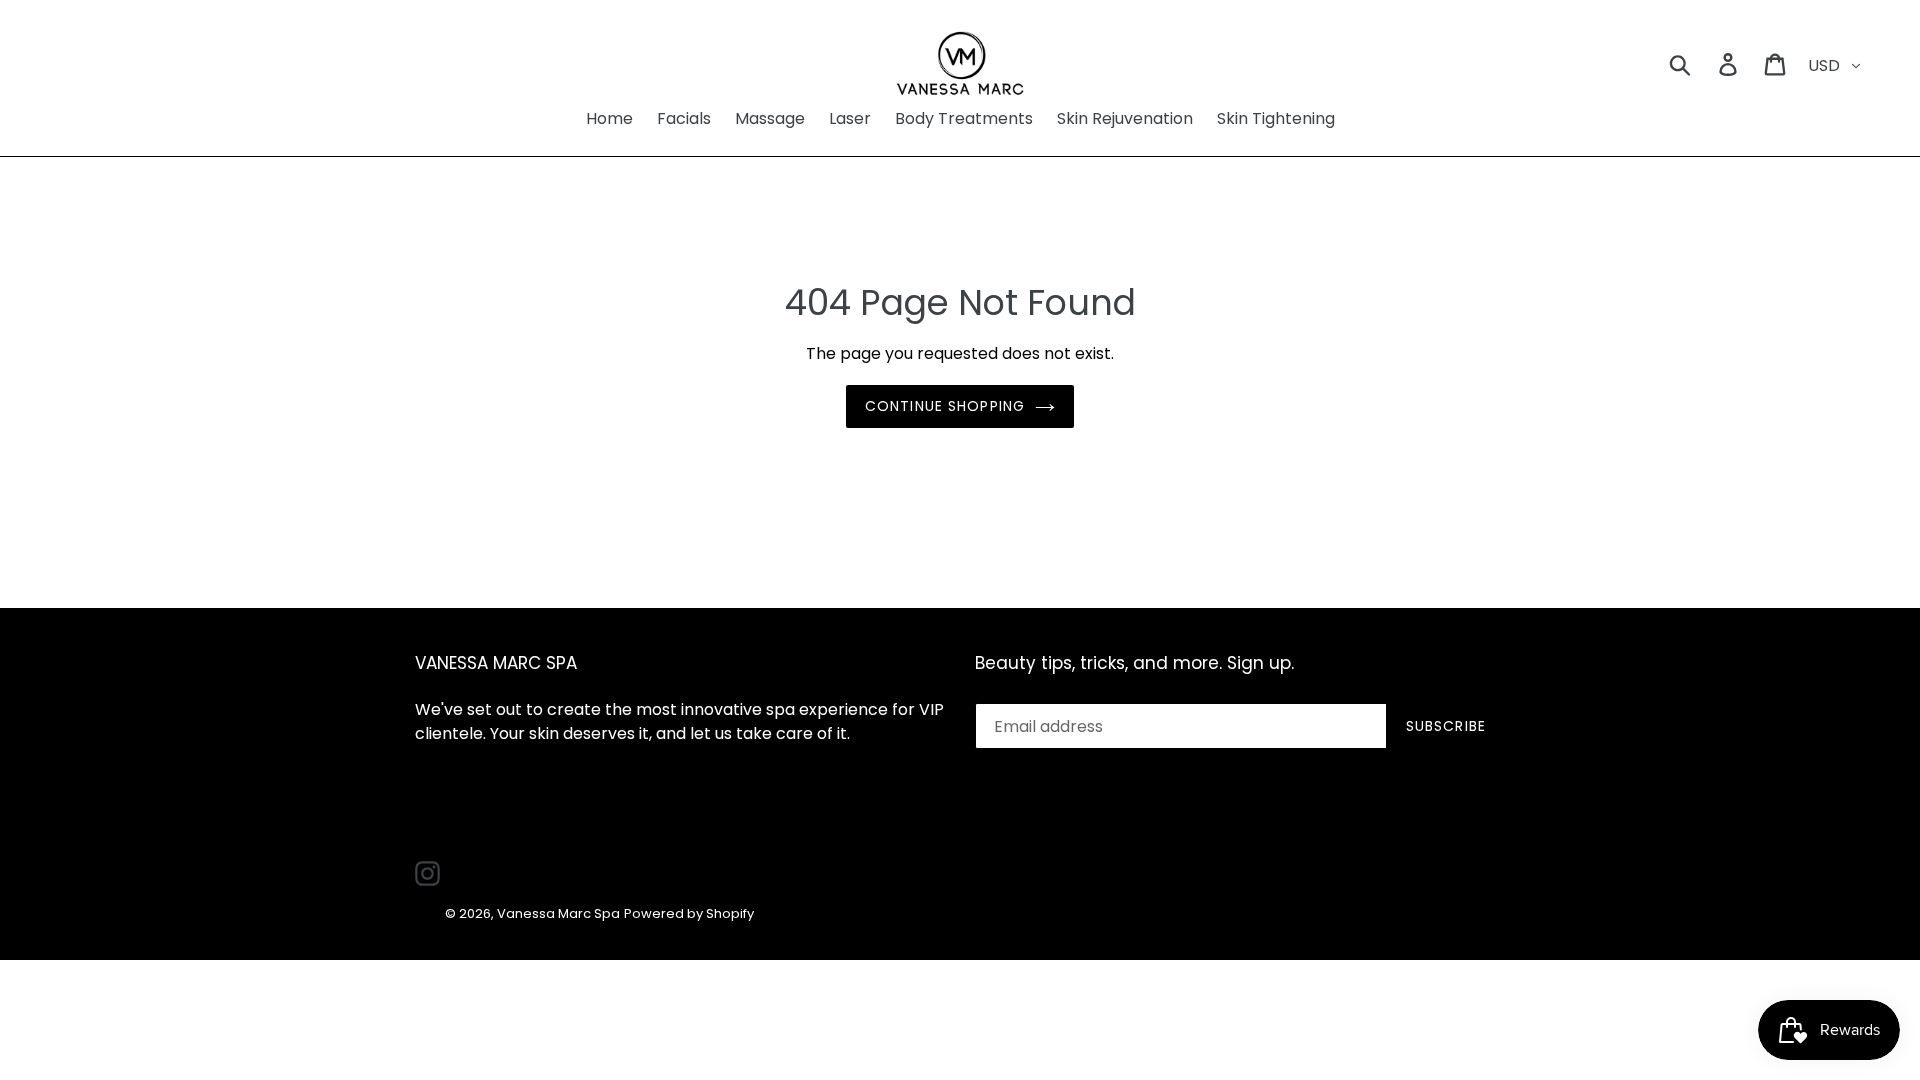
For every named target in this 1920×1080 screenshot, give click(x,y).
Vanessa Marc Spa (558, 913)
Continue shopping (945, 406)
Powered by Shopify (689, 913)
